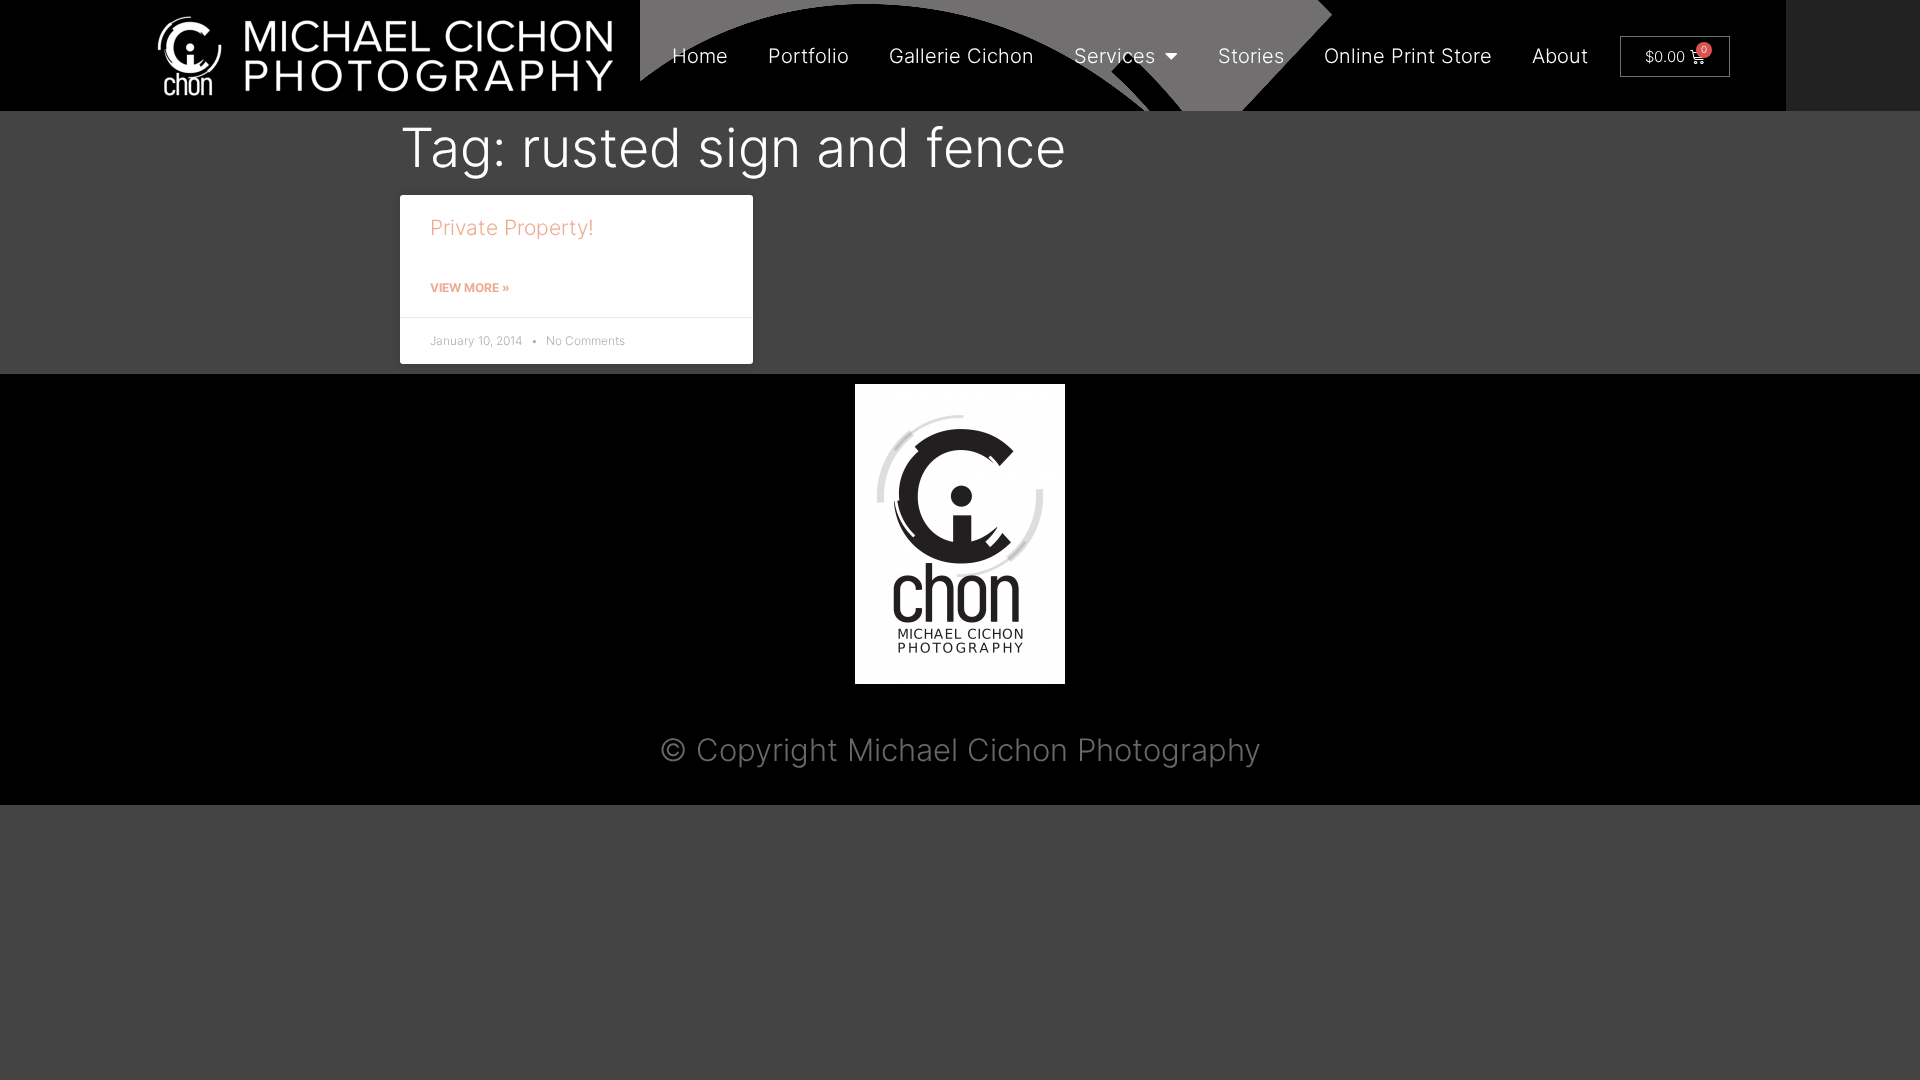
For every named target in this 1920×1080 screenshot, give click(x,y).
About (1560, 56)
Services (1114, 56)
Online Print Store (1408, 56)
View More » (470, 287)
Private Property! (512, 227)
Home (700, 56)
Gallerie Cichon (961, 56)
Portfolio (808, 56)
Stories (1251, 56)
